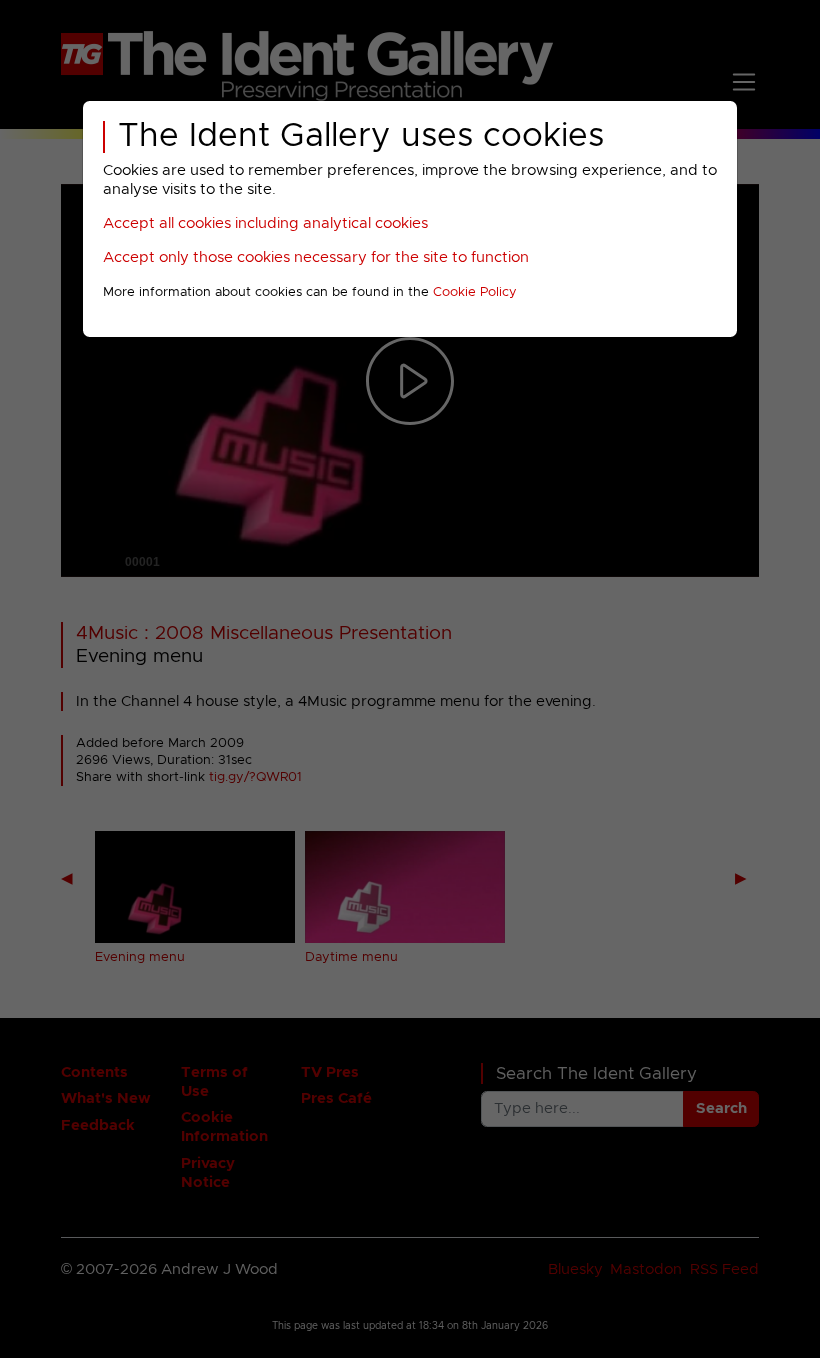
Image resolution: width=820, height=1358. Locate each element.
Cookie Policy (475, 292)
